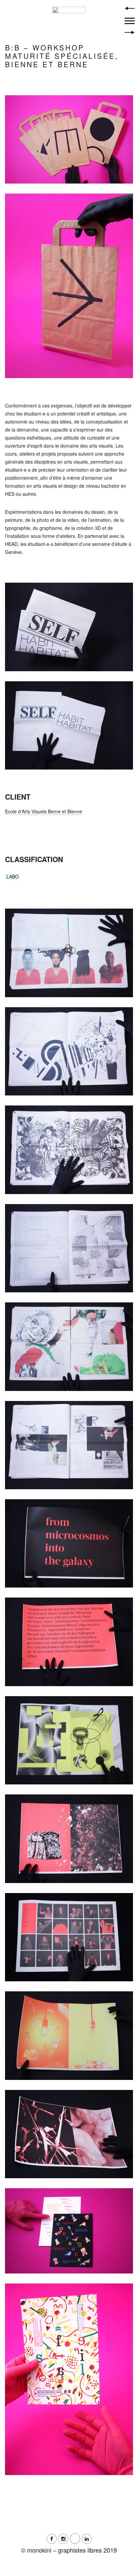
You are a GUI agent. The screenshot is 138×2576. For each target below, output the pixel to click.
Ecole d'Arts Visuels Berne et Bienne (44, 811)
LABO (13, 876)
